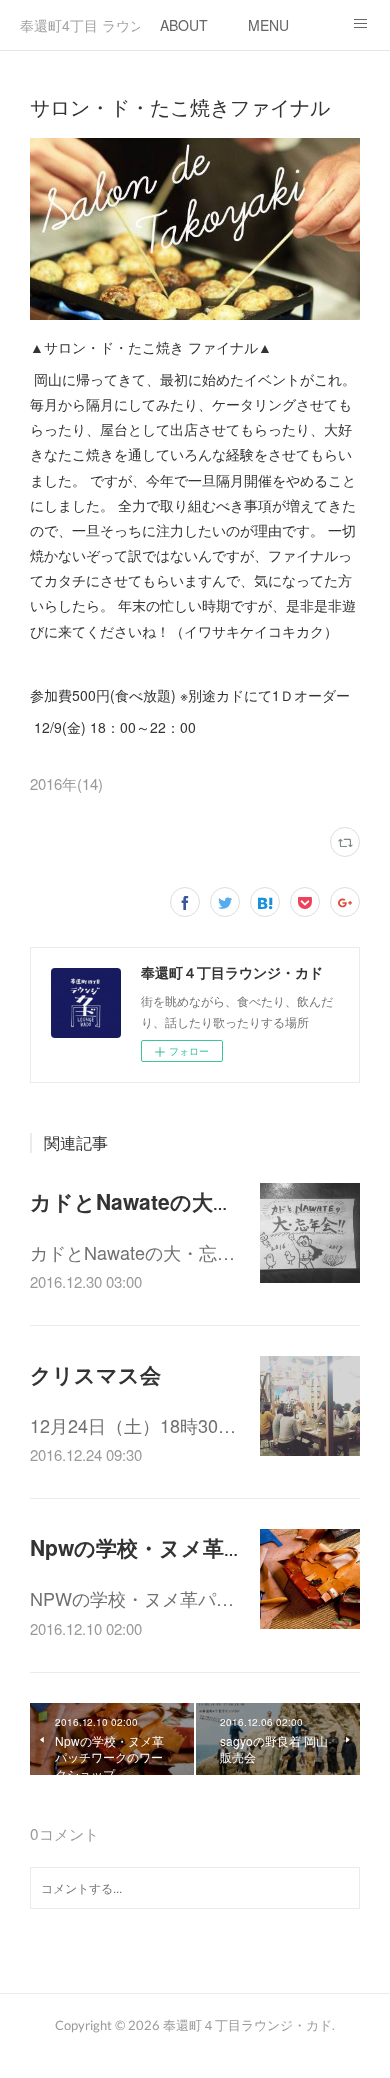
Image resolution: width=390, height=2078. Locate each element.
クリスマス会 (95, 1374)
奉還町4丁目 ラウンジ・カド (80, 25)
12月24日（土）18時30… (133, 1425)
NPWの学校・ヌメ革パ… (132, 1598)
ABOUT (184, 25)
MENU (268, 25)
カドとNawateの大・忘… (132, 1252)
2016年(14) (66, 783)
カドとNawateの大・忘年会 (163, 1201)
